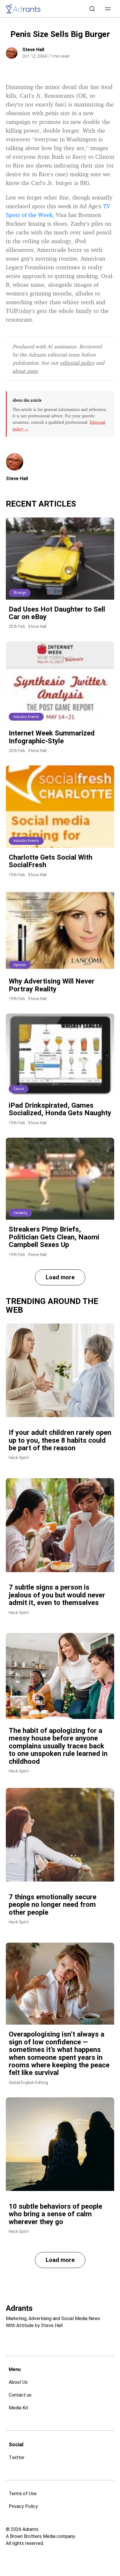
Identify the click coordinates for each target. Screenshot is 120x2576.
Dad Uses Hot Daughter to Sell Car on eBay (57, 613)
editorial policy (77, 363)
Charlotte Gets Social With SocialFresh (51, 861)
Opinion (20, 965)
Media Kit (18, 2408)
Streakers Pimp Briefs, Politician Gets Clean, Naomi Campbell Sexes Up (54, 1237)
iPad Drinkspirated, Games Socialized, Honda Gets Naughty (60, 1109)
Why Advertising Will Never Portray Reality (52, 985)
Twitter (17, 2457)
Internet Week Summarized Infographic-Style (52, 737)
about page (25, 371)
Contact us (20, 2395)
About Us (18, 2382)
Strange (20, 593)
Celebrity (20, 1213)
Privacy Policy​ (23, 2506)
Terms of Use (23, 2494)
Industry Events (26, 717)
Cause (19, 1089)
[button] (108, 9)
